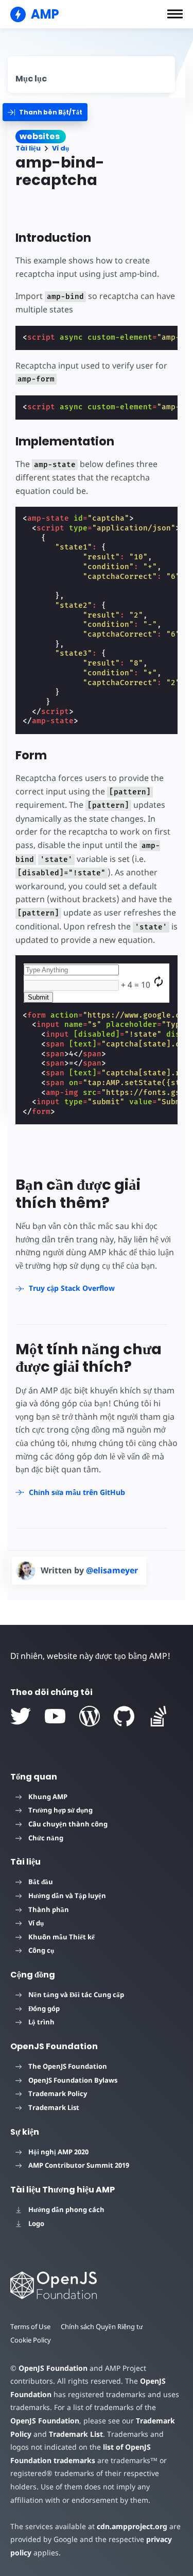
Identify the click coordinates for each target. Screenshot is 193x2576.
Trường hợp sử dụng (60, 1810)
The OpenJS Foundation (68, 2066)
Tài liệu (28, 148)
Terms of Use (30, 2326)
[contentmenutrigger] (91, 74)
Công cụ (41, 1950)
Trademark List (54, 2107)
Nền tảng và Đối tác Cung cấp (76, 1995)
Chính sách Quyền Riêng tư (102, 2326)
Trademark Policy (58, 2093)
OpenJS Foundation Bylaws (73, 2080)
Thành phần (49, 1909)
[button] (175, 14)
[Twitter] (21, 1716)
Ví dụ (60, 148)
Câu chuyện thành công (68, 1824)
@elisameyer (112, 1570)
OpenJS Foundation (53, 2368)
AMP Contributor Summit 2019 (79, 2165)
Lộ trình (41, 2022)
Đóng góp (44, 2008)
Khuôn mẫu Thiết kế (62, 1937)
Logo (36, 2223)
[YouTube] (55, 1716)
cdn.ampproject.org (132, 2526)
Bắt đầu (41, 1882)
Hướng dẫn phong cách (66, 2209)
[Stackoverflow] (159, 1716)
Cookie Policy (31, 2340)
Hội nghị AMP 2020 (58, 2152)
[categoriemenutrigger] (45, 112)
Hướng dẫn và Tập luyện (67, 1896)
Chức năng (46, 1838)
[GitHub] (124, 1716)
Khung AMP (48, 1797)
